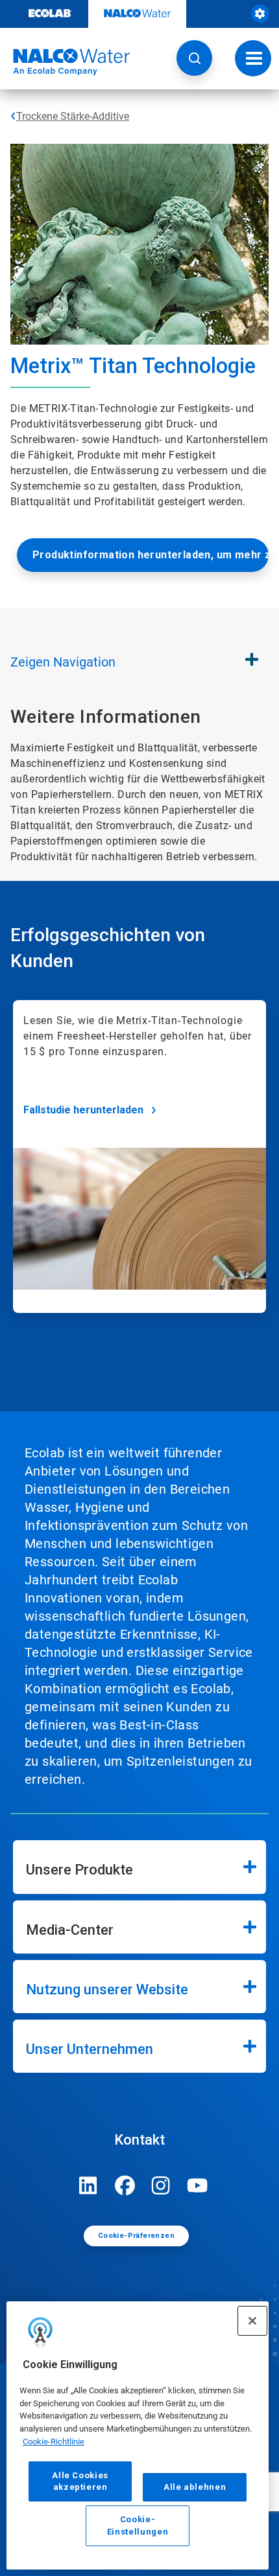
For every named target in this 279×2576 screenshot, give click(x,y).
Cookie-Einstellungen (138, 2525)
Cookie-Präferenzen (136, 2236)
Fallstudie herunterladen (83, 1110)
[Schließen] (252, 2321)
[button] (194, 58)
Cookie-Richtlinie (54, 2442)
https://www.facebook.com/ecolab (125, 2185)
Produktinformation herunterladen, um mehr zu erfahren (151, 555)
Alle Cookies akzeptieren (80, 2481)
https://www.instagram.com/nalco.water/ (161, 2185)
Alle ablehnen (195, 2487)
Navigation (63, 662)
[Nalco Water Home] (65, 62)
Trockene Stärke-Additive (73, 116)
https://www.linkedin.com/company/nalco (88, 2185)
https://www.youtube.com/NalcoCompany (197, 2185)
